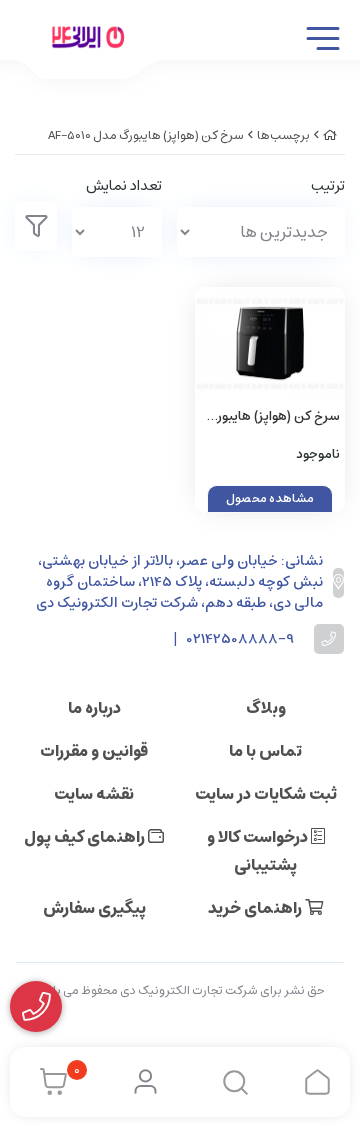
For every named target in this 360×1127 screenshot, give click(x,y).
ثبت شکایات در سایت (266, 794)
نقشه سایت (94, 794)
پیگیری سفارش (94, 908)
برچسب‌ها (283, 135)
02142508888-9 (240, 639)
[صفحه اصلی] (330, 135)
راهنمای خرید (256, 908)
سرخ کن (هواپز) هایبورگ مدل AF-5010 (146, 135)
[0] (48, 1082)
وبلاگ (266, 708)
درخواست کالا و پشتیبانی (259, 851)
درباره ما (94, 708)
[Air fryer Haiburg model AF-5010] (270, 343)
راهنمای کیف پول (86, 837)
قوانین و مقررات (94, 751)
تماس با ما (265, 751)
